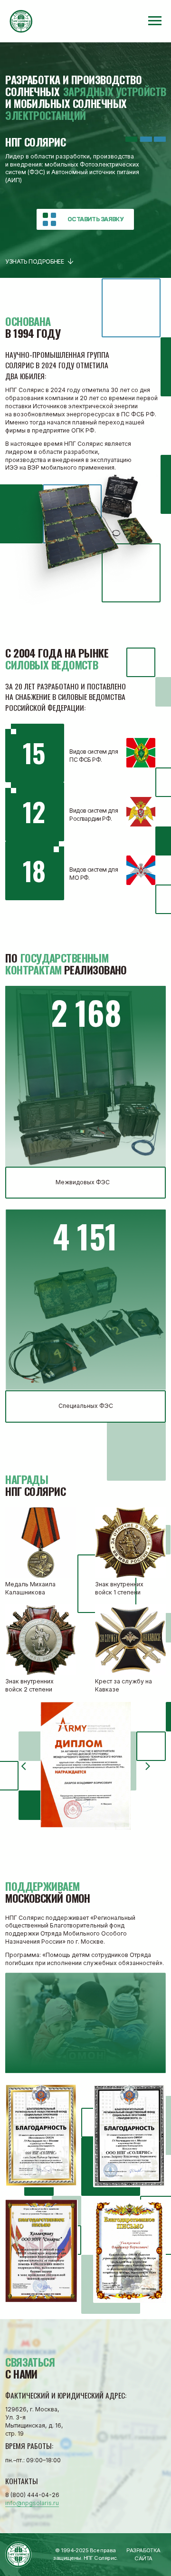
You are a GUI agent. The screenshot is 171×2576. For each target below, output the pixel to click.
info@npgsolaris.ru (32, 2503)
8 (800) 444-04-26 (32, 2495)
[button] (85, 219)
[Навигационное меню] (155, 21)
